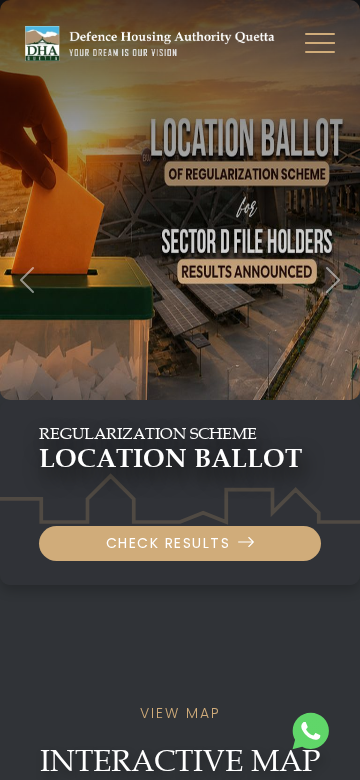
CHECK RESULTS (168, 543)
